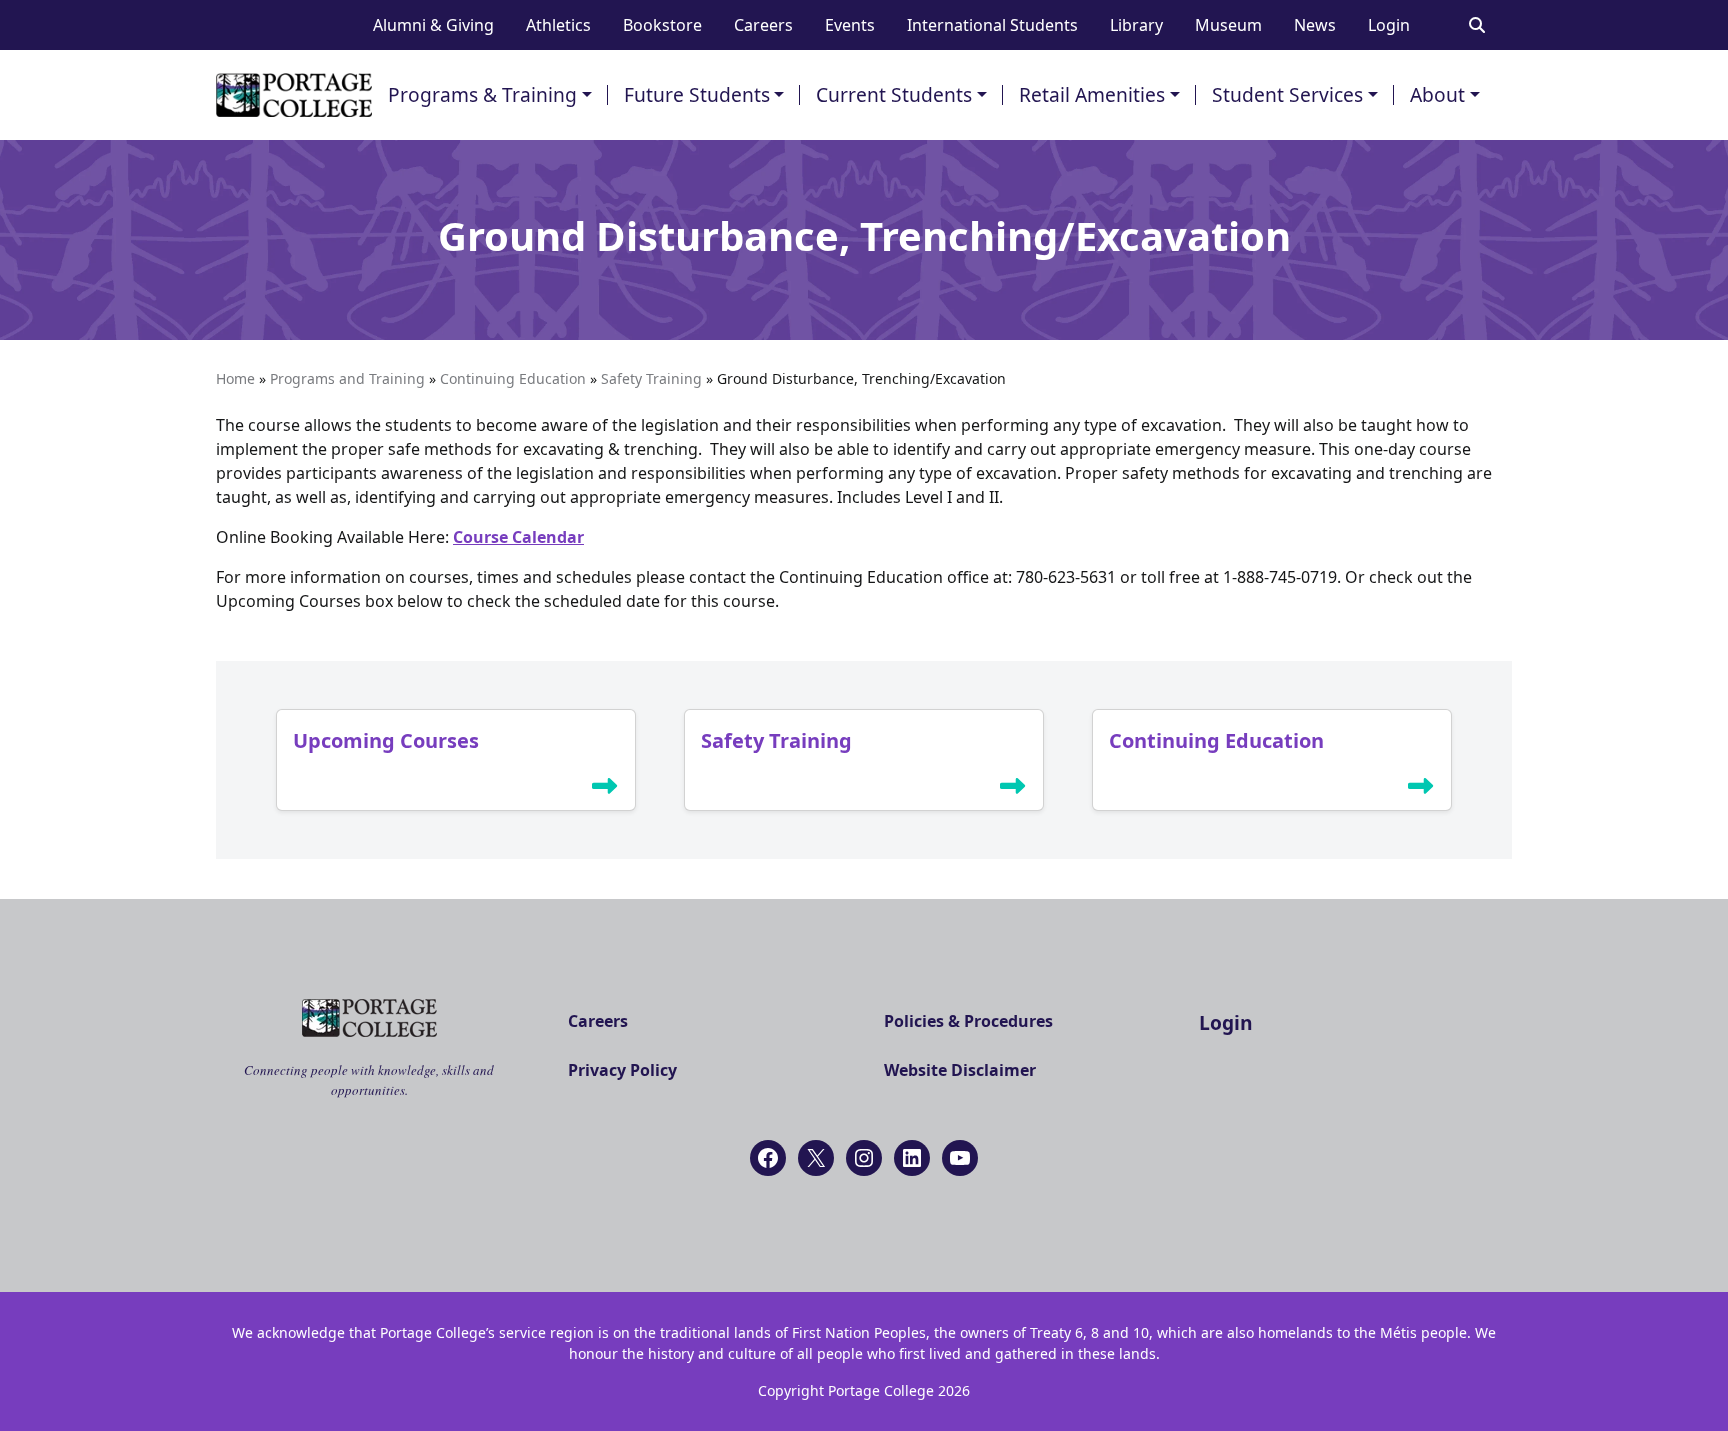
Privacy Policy (622, 1070)
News (1315, 25)
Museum (1228, 25)
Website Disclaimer (960, 1070)
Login (1389, 25)
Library (1136, 25)
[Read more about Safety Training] (1013, 790)
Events (850, 25)
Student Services (1287, 94)
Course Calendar (518, 537)
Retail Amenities (1092, 94)
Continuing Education (513, 378)
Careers (763, 25)
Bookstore (662, 25)
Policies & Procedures (968, 1021)
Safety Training (651, 378)
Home (235, 378)
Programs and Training (347, 378)
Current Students (894, 94)
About (1437, 94)
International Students (992, 25)
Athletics (558, 25)
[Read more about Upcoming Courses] (605, 790)
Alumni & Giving (433, 25)
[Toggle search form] (1477, 25)
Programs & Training (482, 94)
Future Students (697, 94)
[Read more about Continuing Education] (1421, 790)
